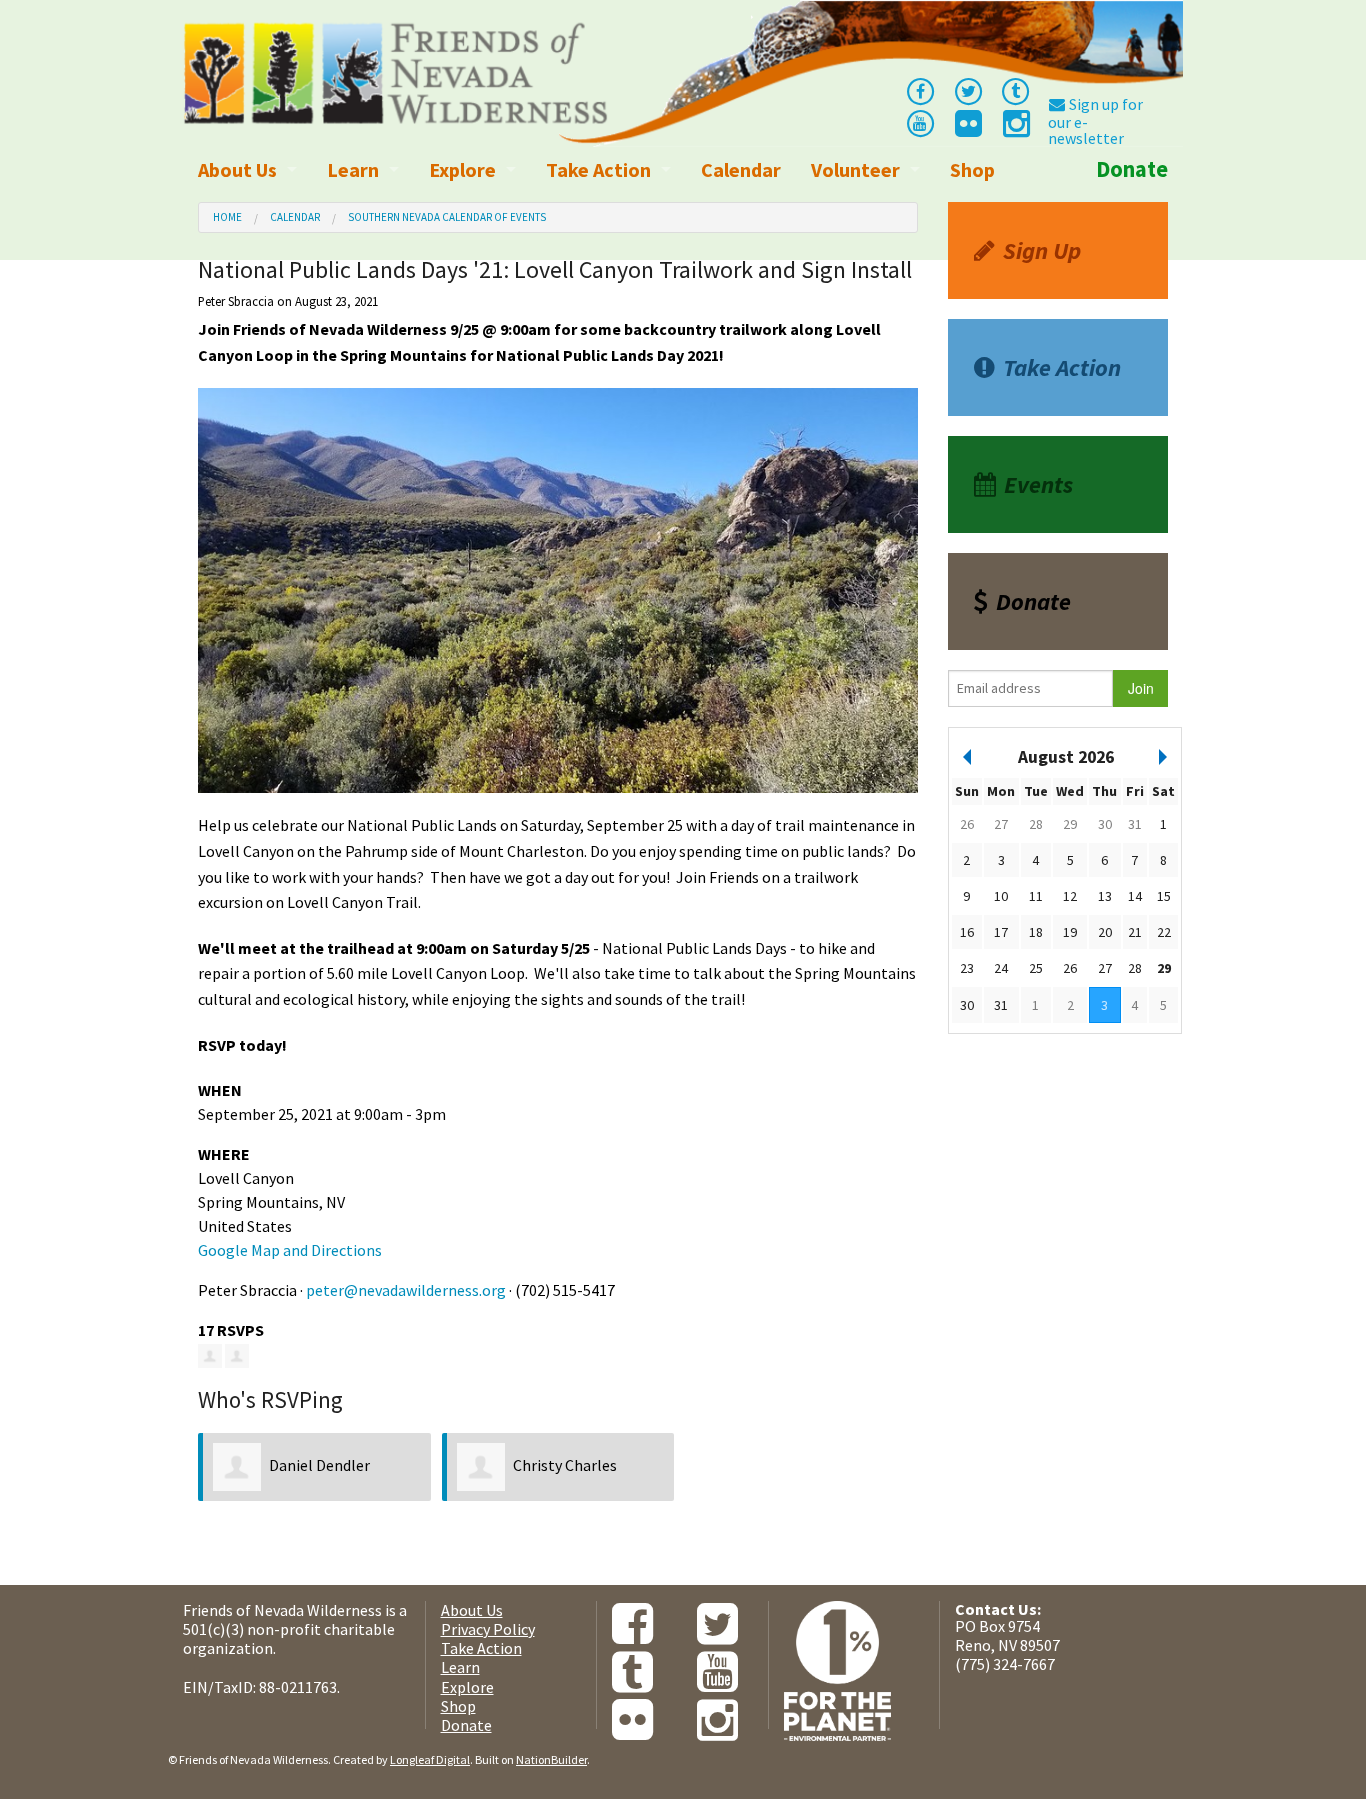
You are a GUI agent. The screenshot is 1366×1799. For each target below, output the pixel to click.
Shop (972, 169)
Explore (462, 169)
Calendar (741, 169)
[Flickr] (967, 129)
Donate (1132, 169)
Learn (353, 169)
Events (1038, 484)
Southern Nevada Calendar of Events (447, 217)
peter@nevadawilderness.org (406, 1290)
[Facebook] (920, 90)
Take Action (598, 169)
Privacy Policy (488, 1629)
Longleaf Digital (430, 1759)
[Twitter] (968, 90)
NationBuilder (551, 1759)
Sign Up (1042, 250)
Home (227, 217)
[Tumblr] (1016, 90)
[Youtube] (920, 122)
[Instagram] (1015, 129)
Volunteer (855, 169)
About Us (237, 169)
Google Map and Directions (290, 1250)
